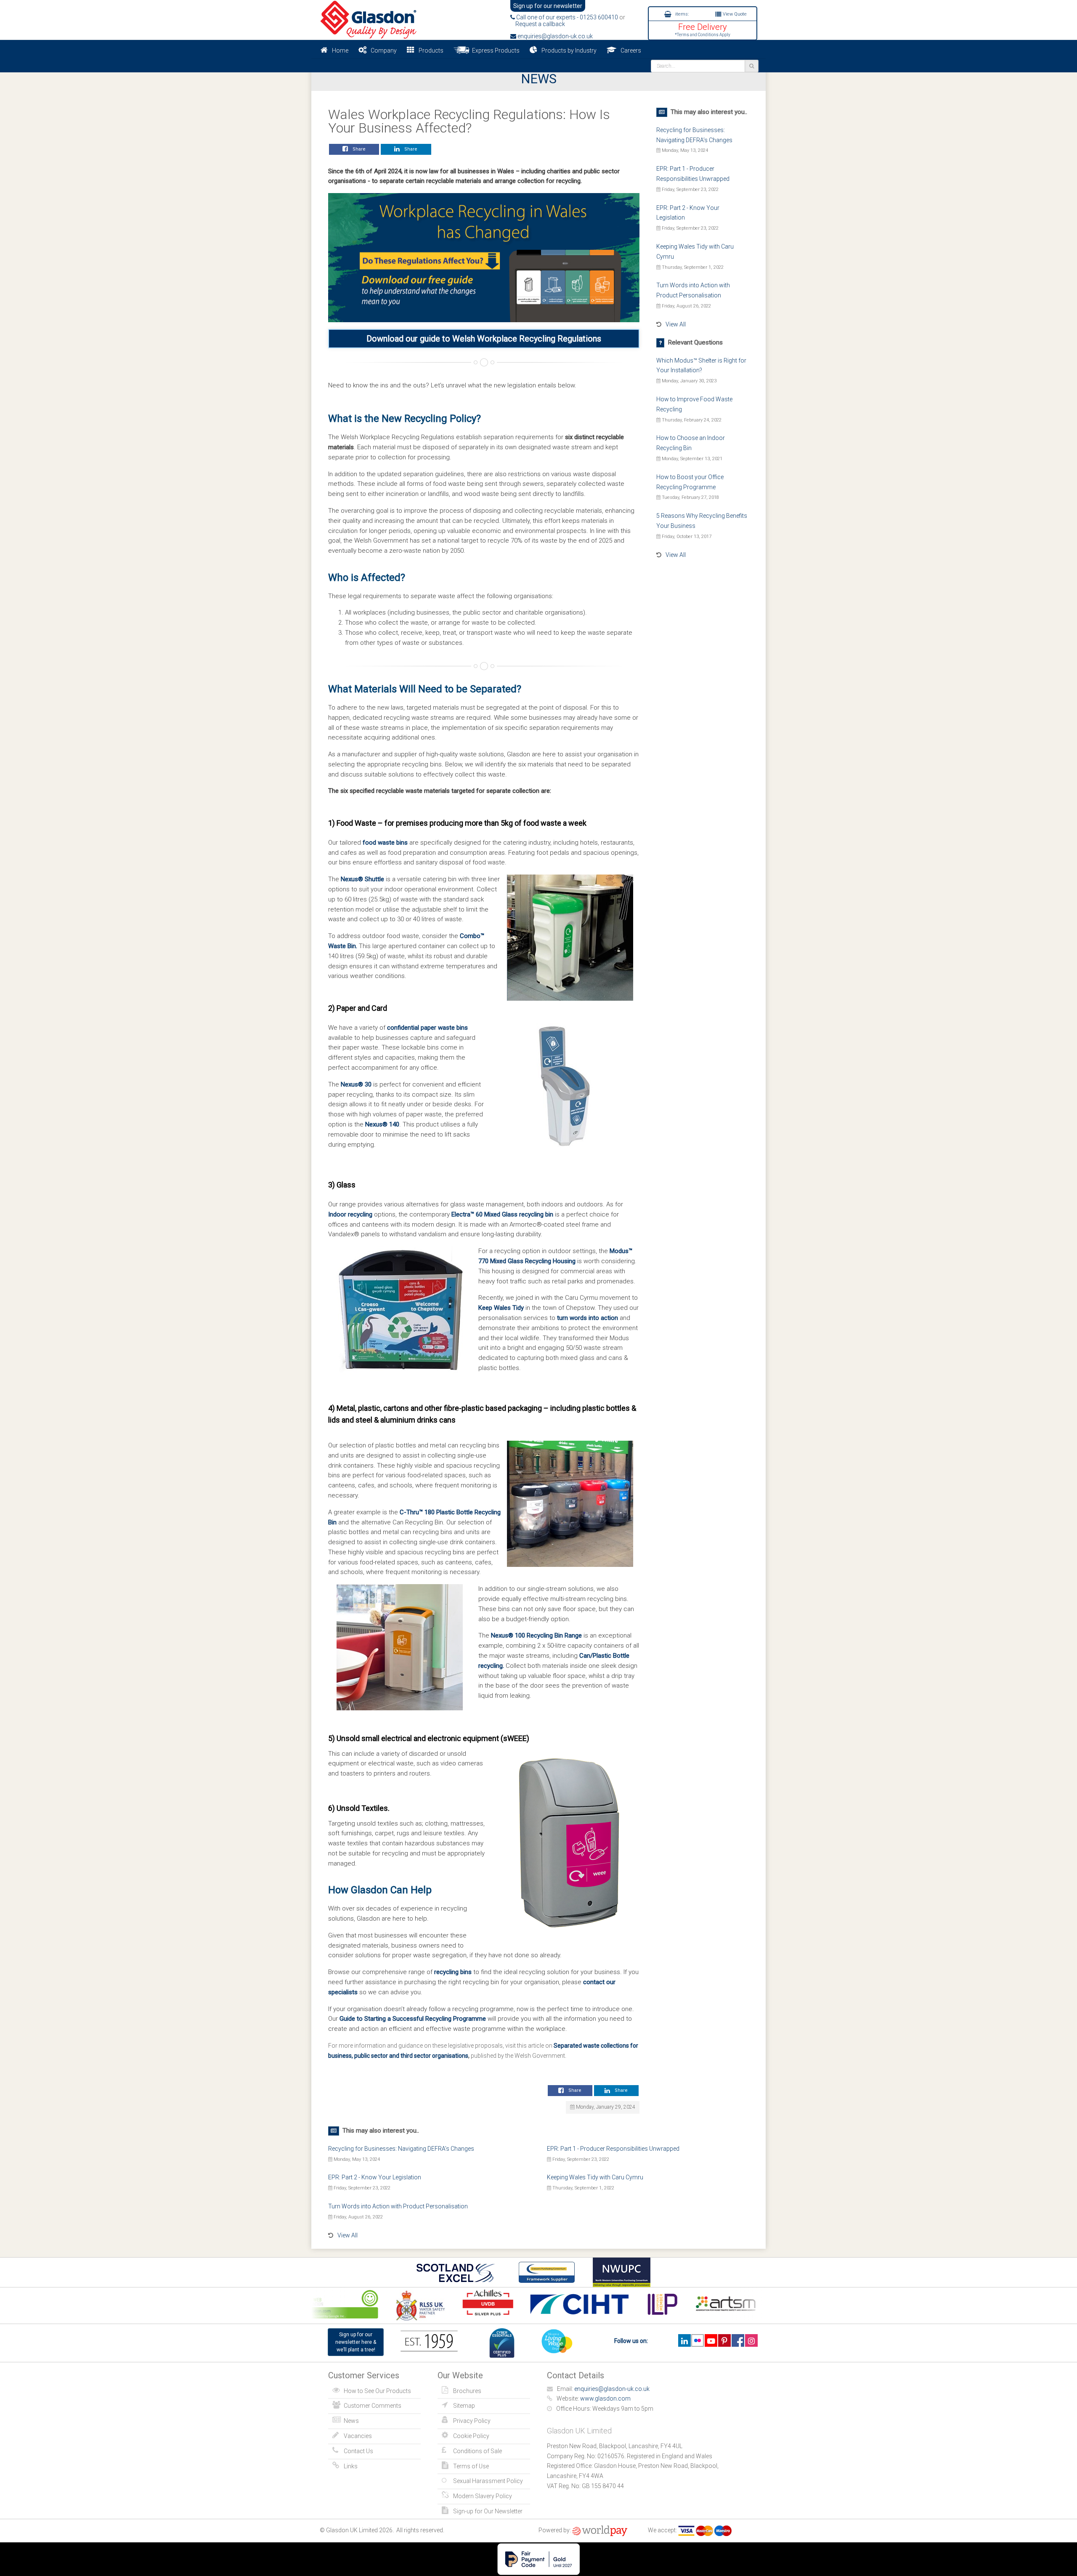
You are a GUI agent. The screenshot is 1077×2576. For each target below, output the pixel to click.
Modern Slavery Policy (483, 2496)
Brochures (467, 2391)
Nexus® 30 (356, 1084)
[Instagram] (751, 2340)
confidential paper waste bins (427, 1028)
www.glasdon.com (605, 2398)
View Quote (734, 14)
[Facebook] (738, 2340)
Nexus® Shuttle (362, 879)
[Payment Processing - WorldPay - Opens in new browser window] (600, 2530)
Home (340, 50)
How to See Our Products (377, 2391)
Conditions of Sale (477, 2451)
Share (358, 149)
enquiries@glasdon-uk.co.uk (554, 36)
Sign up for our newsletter (548, 6)
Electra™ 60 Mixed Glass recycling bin (502, 1214)
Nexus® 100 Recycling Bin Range (536, 1635)
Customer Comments (373, 2406)
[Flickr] (698, 2340)
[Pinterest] (724, 2340)
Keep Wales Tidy (501, 1308)
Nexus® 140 (382, 1124)
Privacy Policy (472, 2421)
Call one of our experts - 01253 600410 (566, 17)
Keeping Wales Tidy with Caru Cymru (595, 2177)
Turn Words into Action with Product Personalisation (398, 2206)
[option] (394, 2305)
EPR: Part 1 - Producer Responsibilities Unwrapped (613, 2149)
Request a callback (538, 24)
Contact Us (358, 2451)
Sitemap (464, 2406)
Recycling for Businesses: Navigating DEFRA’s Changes (401, 2149)
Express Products (495, 50)
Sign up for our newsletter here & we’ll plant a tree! (356, 2342)
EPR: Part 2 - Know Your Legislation (375, 2177)
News (351, 2421)
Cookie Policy (471, 2436)
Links (351, 2466)
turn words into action (588, 1318)
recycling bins (453, 1972)
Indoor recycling (350, 1214)
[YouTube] (711, 2340)
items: (681, 14)
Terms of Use (471, 2466)
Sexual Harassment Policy (488, 2481)
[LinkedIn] (684, 2340)
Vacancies (358, 2436)
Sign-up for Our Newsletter (488, 2511)
